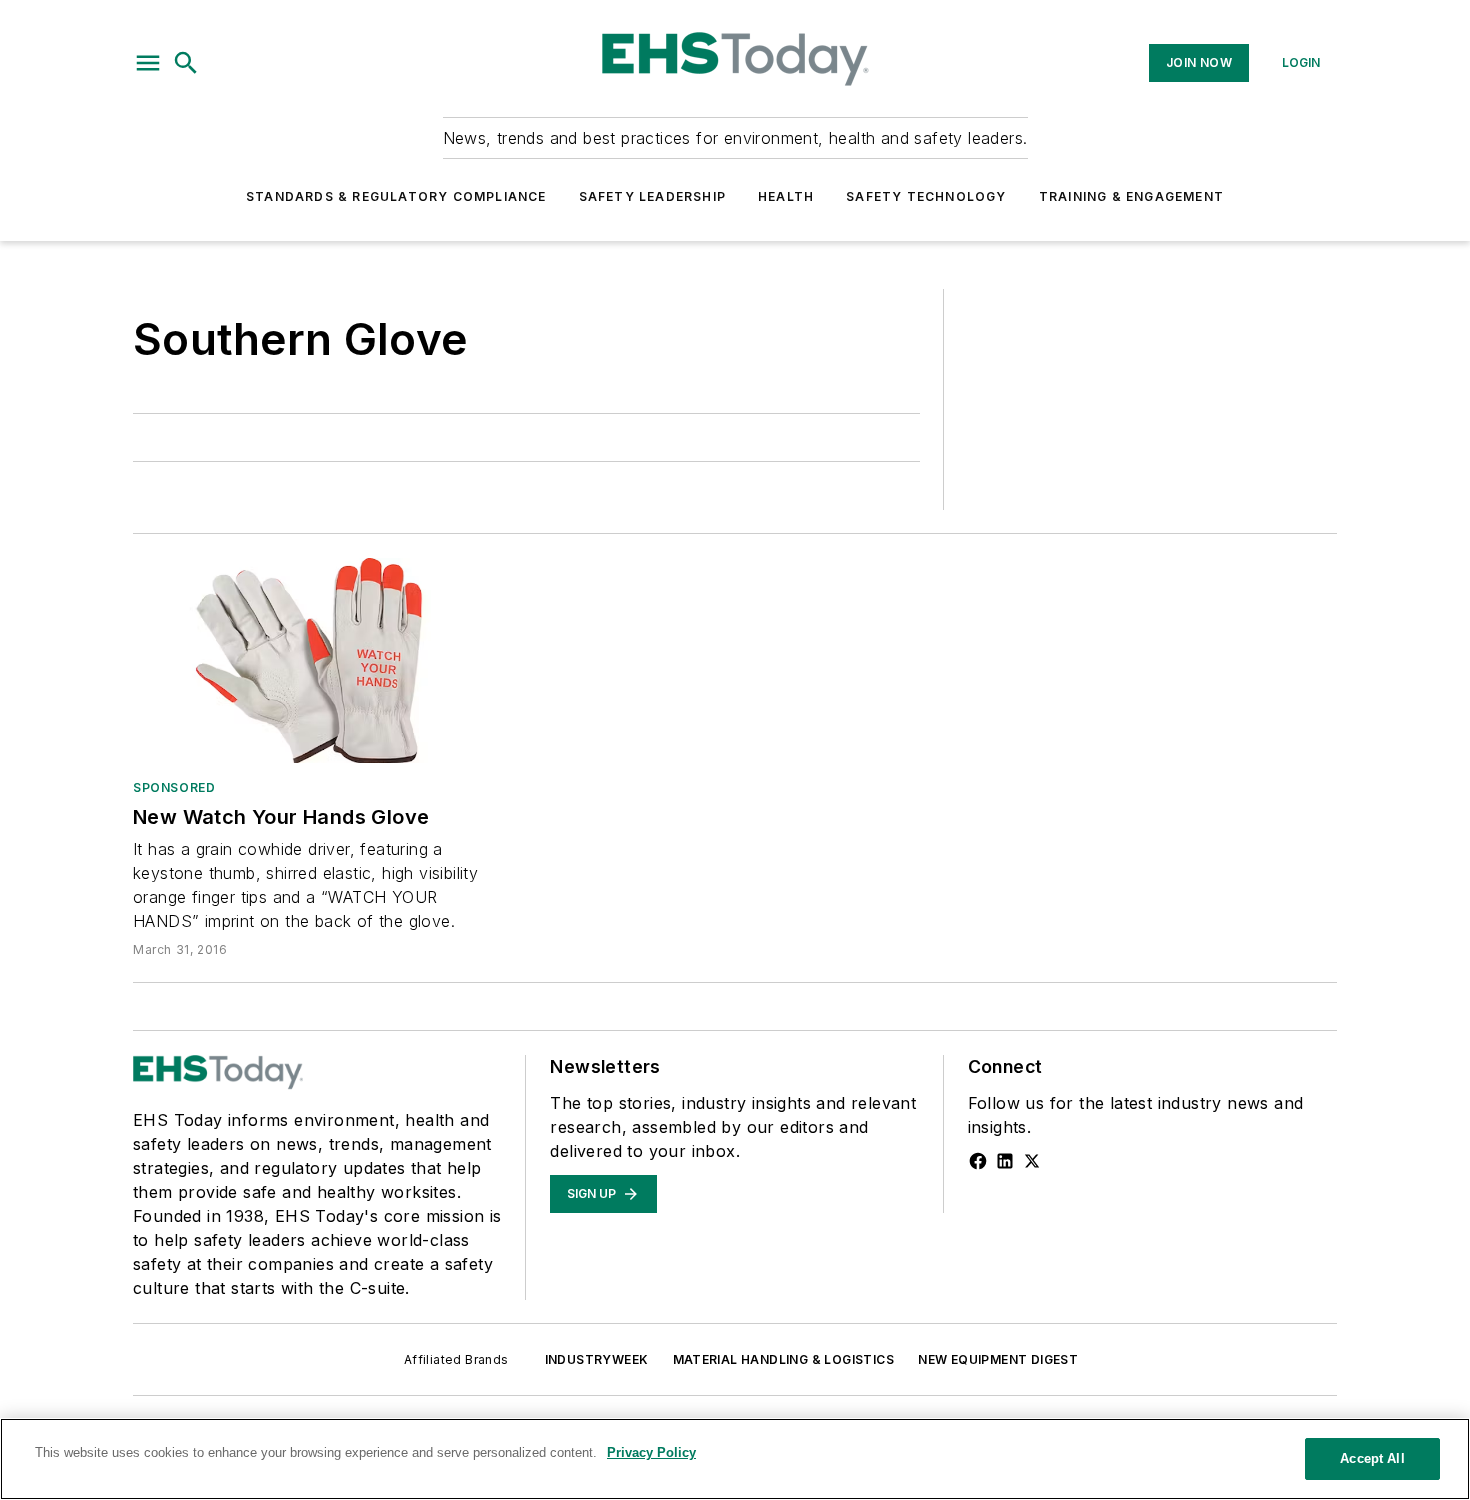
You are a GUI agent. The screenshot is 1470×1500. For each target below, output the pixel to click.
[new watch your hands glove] (317, 660)
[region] (735, 1459)
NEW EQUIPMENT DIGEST (998, 1359)
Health (786, 196)
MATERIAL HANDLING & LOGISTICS (784, 1359)
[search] (186, 63)
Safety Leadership (652, 196)
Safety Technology (926, 196)
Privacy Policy (651, 1452)
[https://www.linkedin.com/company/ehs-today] (1005, 1161)
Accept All (1372, 1458)
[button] (148, 63)
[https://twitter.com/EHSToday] (1032, 1161)
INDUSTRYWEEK (597, 1359)
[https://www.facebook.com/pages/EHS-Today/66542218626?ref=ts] (978, 1161)
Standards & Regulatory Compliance (396, 196)
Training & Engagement (1131, 196)
